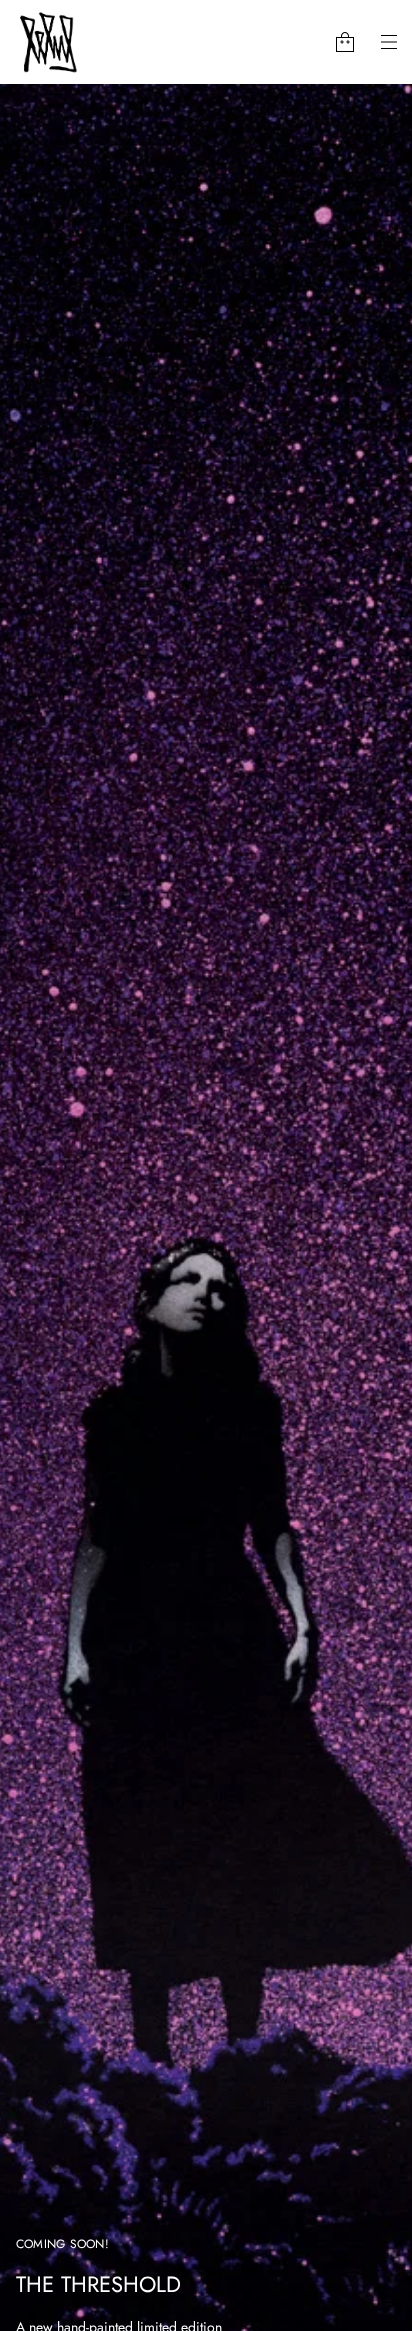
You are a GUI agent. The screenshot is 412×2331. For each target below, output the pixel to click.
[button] (345, 42)
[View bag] (345, 42)
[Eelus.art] (49, 42)
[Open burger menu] (389, 42)
